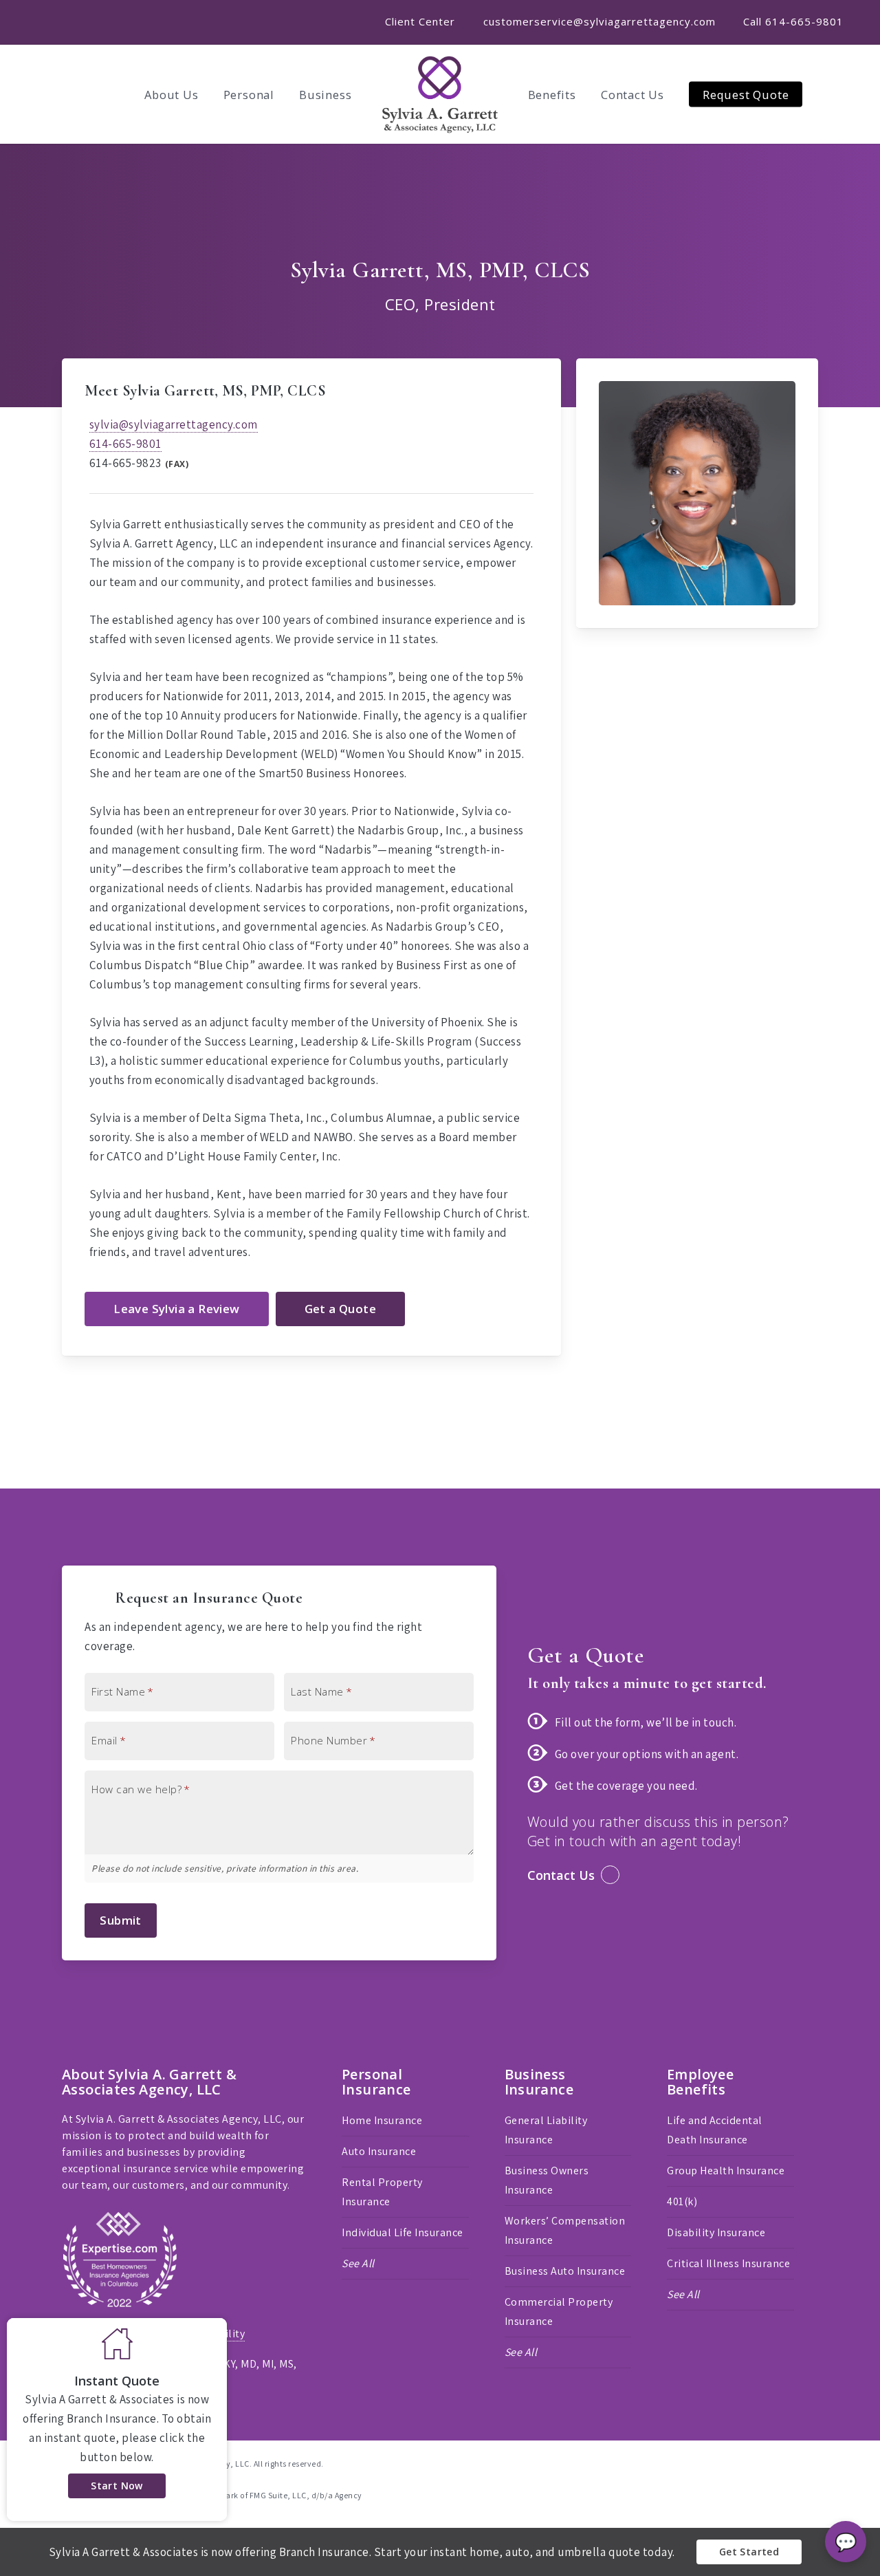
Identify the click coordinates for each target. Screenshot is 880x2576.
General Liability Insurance (546, 2130)
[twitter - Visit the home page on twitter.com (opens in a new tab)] (763, 2463)
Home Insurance (382, 2120)
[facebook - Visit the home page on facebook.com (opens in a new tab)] (788, 2463)
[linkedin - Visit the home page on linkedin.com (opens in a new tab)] (813, 2463)
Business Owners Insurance (547, 2180)
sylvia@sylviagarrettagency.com (174, 424)
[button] (176, 1309)
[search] (852, 94)
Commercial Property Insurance (559, 2312)
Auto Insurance (379, 2151)
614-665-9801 (125, 444)
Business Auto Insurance (565, 2271)
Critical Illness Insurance (728, 2263)
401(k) (682, 2201)
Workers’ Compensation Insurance (565, 2230)
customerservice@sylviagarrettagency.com (599, 21)
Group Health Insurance (726, 2171)
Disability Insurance (716, 2232)
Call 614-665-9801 (793, 21)
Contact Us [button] (561, 1875)
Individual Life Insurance (403, 2232)
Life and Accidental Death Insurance (715, 2130)
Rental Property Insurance (382, 2192)
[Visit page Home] (440, 94)
